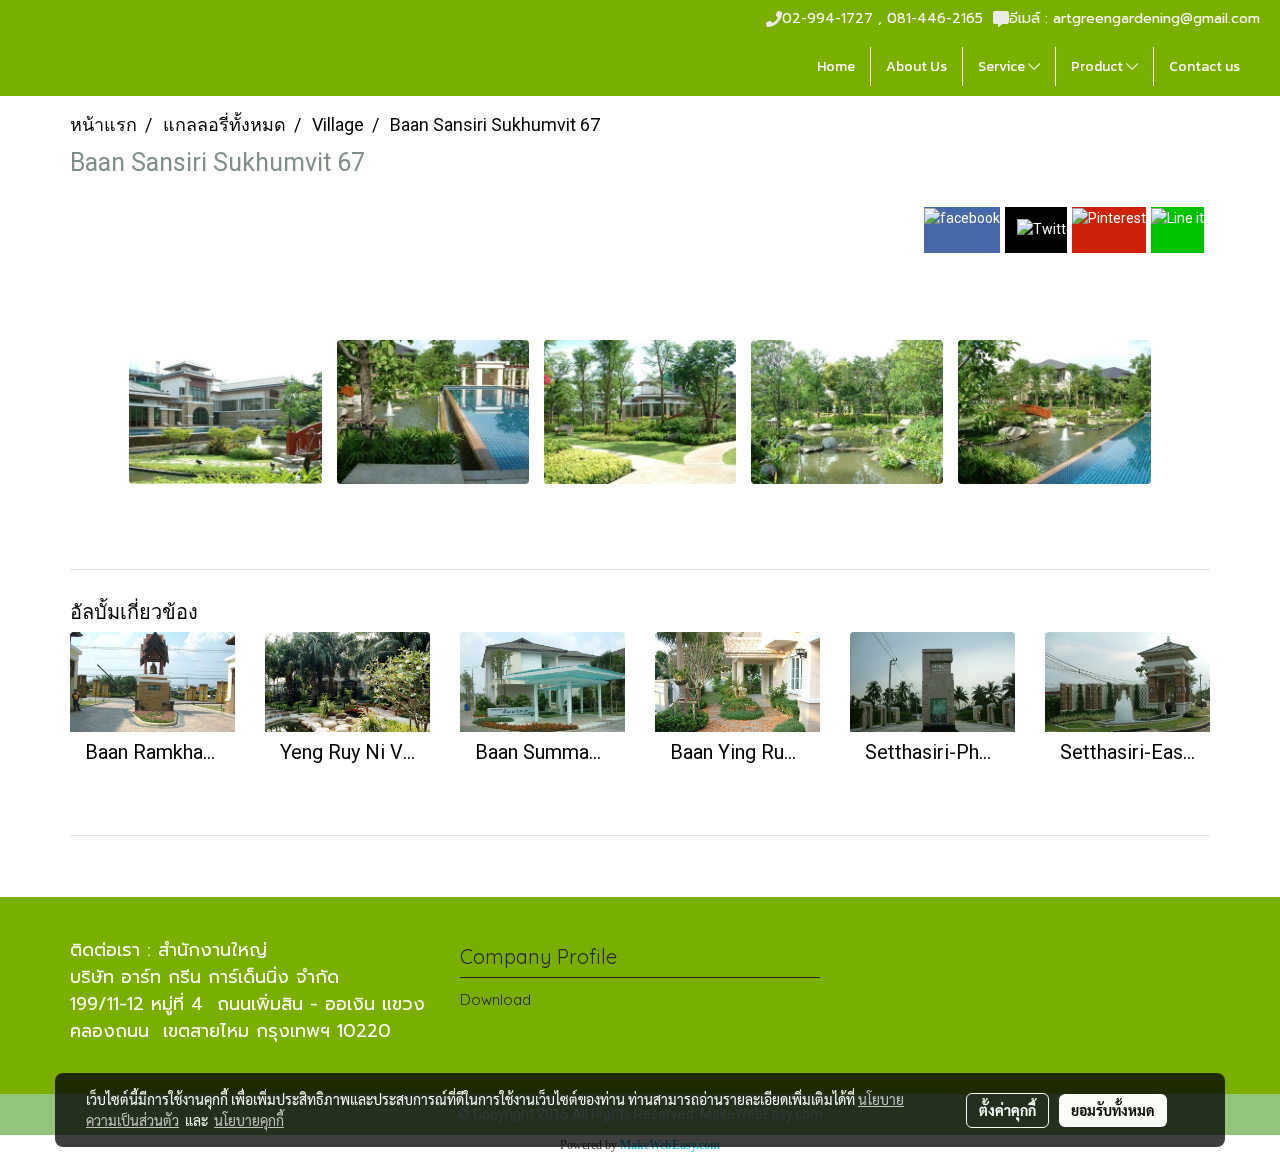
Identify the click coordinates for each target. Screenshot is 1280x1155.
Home (836, 66)
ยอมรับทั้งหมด (1113, 1110)
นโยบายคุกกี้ (249, 1120)
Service (1003, 66)
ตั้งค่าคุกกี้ (1007, 1110)
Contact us (1204, 66)
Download (495, 999)
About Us (916, 66)
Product (1098, 66)
